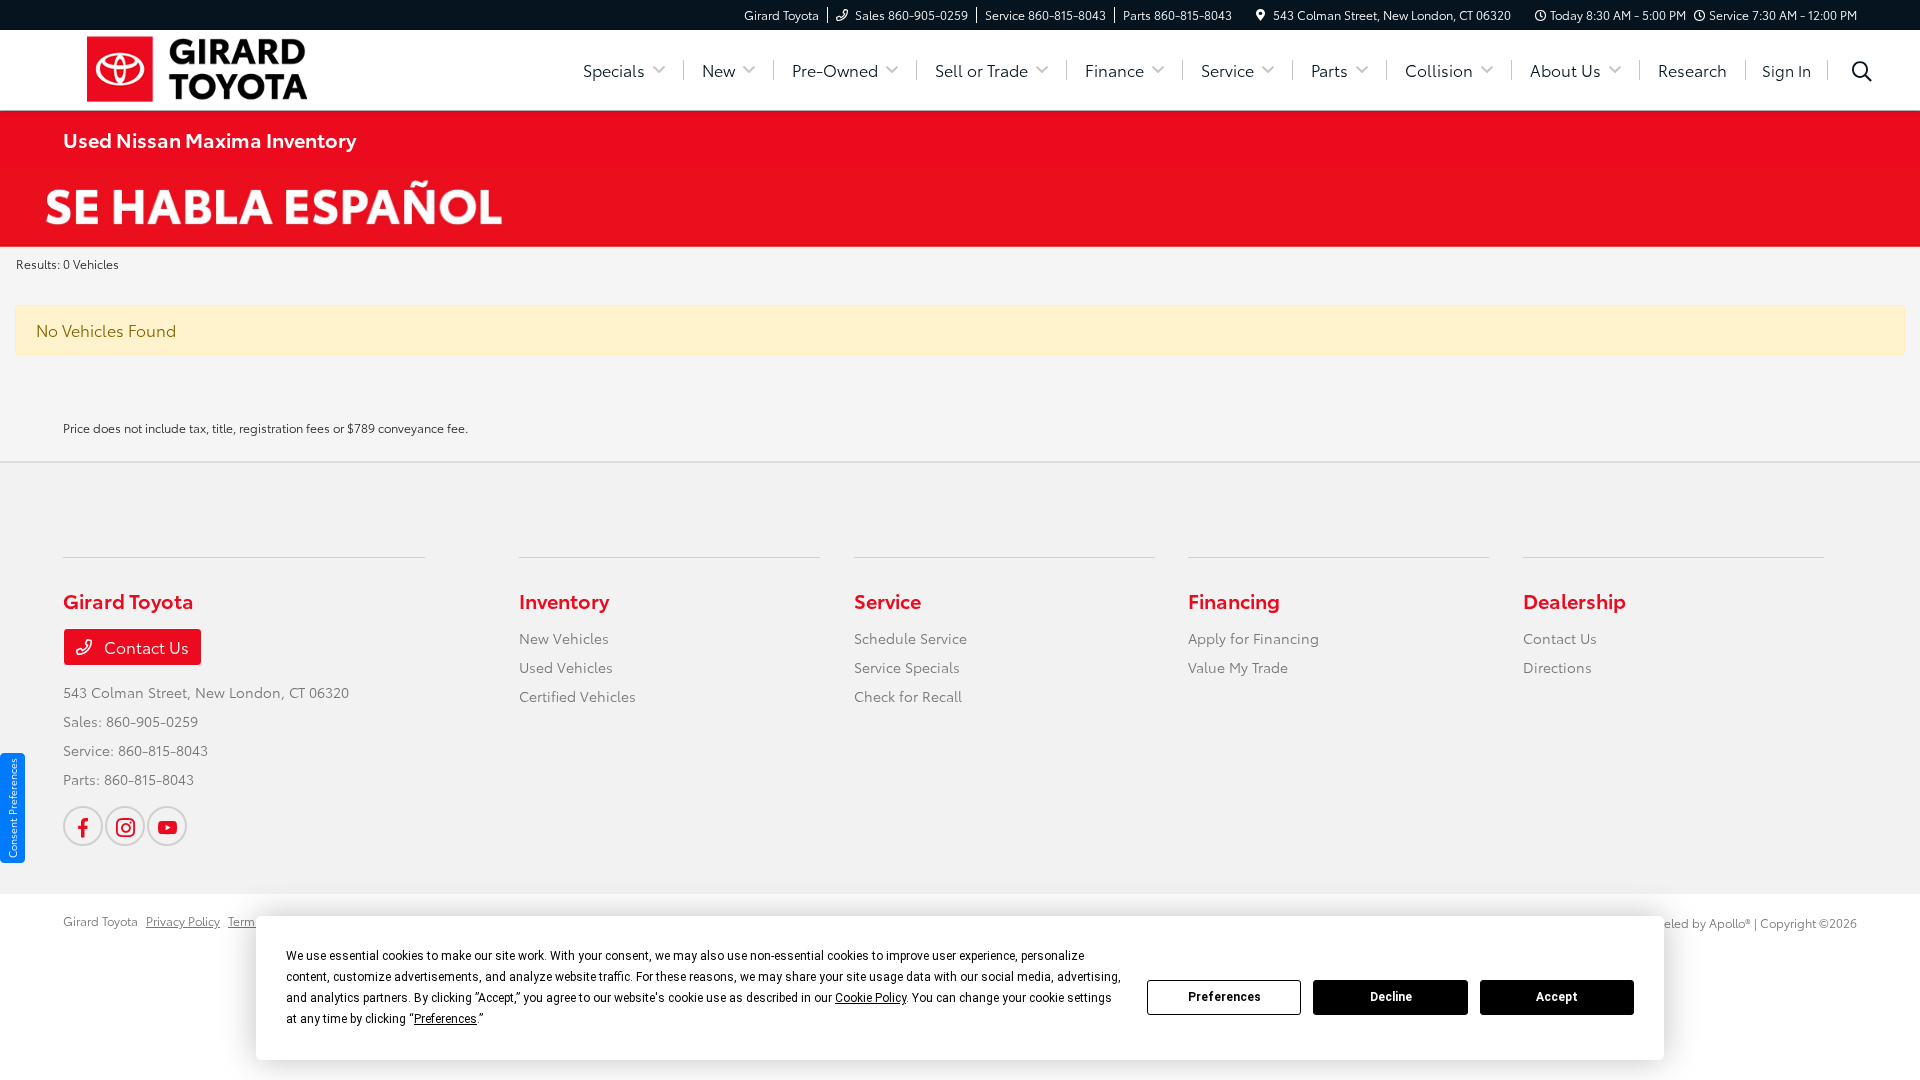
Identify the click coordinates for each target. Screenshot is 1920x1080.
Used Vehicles (566, 667)
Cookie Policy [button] (870, 998)
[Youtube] (167, 826)
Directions (1557, 667)
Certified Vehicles (577, 696)
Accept (1557, 997)
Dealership (1574, 600)
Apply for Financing (1253, 638)
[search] (1862, 73)
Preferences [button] (445, 1019)
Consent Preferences (12, 808)
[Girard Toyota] (235, 66)
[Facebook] (83, 826)
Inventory (564, 600)
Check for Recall (908, 696)
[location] (1260, 14)
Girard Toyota (100, 920)
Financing (1234, 600)
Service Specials (907, 667)
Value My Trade (1238, 667)
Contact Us (144, 646)
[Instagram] (125, 826)
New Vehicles (564, 638)
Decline (1391, 997)
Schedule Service (910, 638)
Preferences (1224, 997)
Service (887, 600)
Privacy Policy (183, 920)
